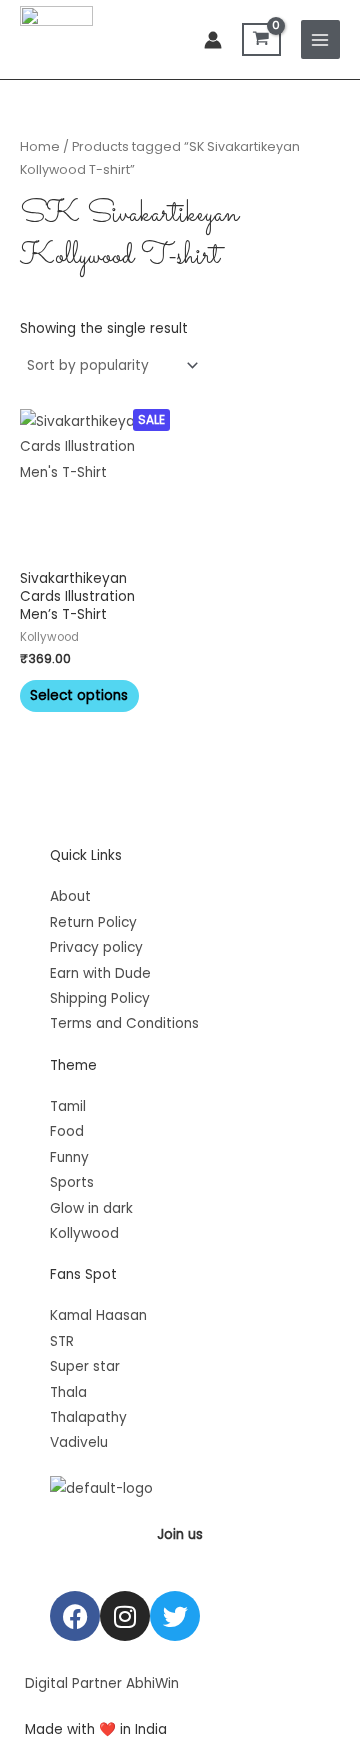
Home (40, 146)
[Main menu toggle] (320, 39)
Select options (79, 695)
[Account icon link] (213, 40)
